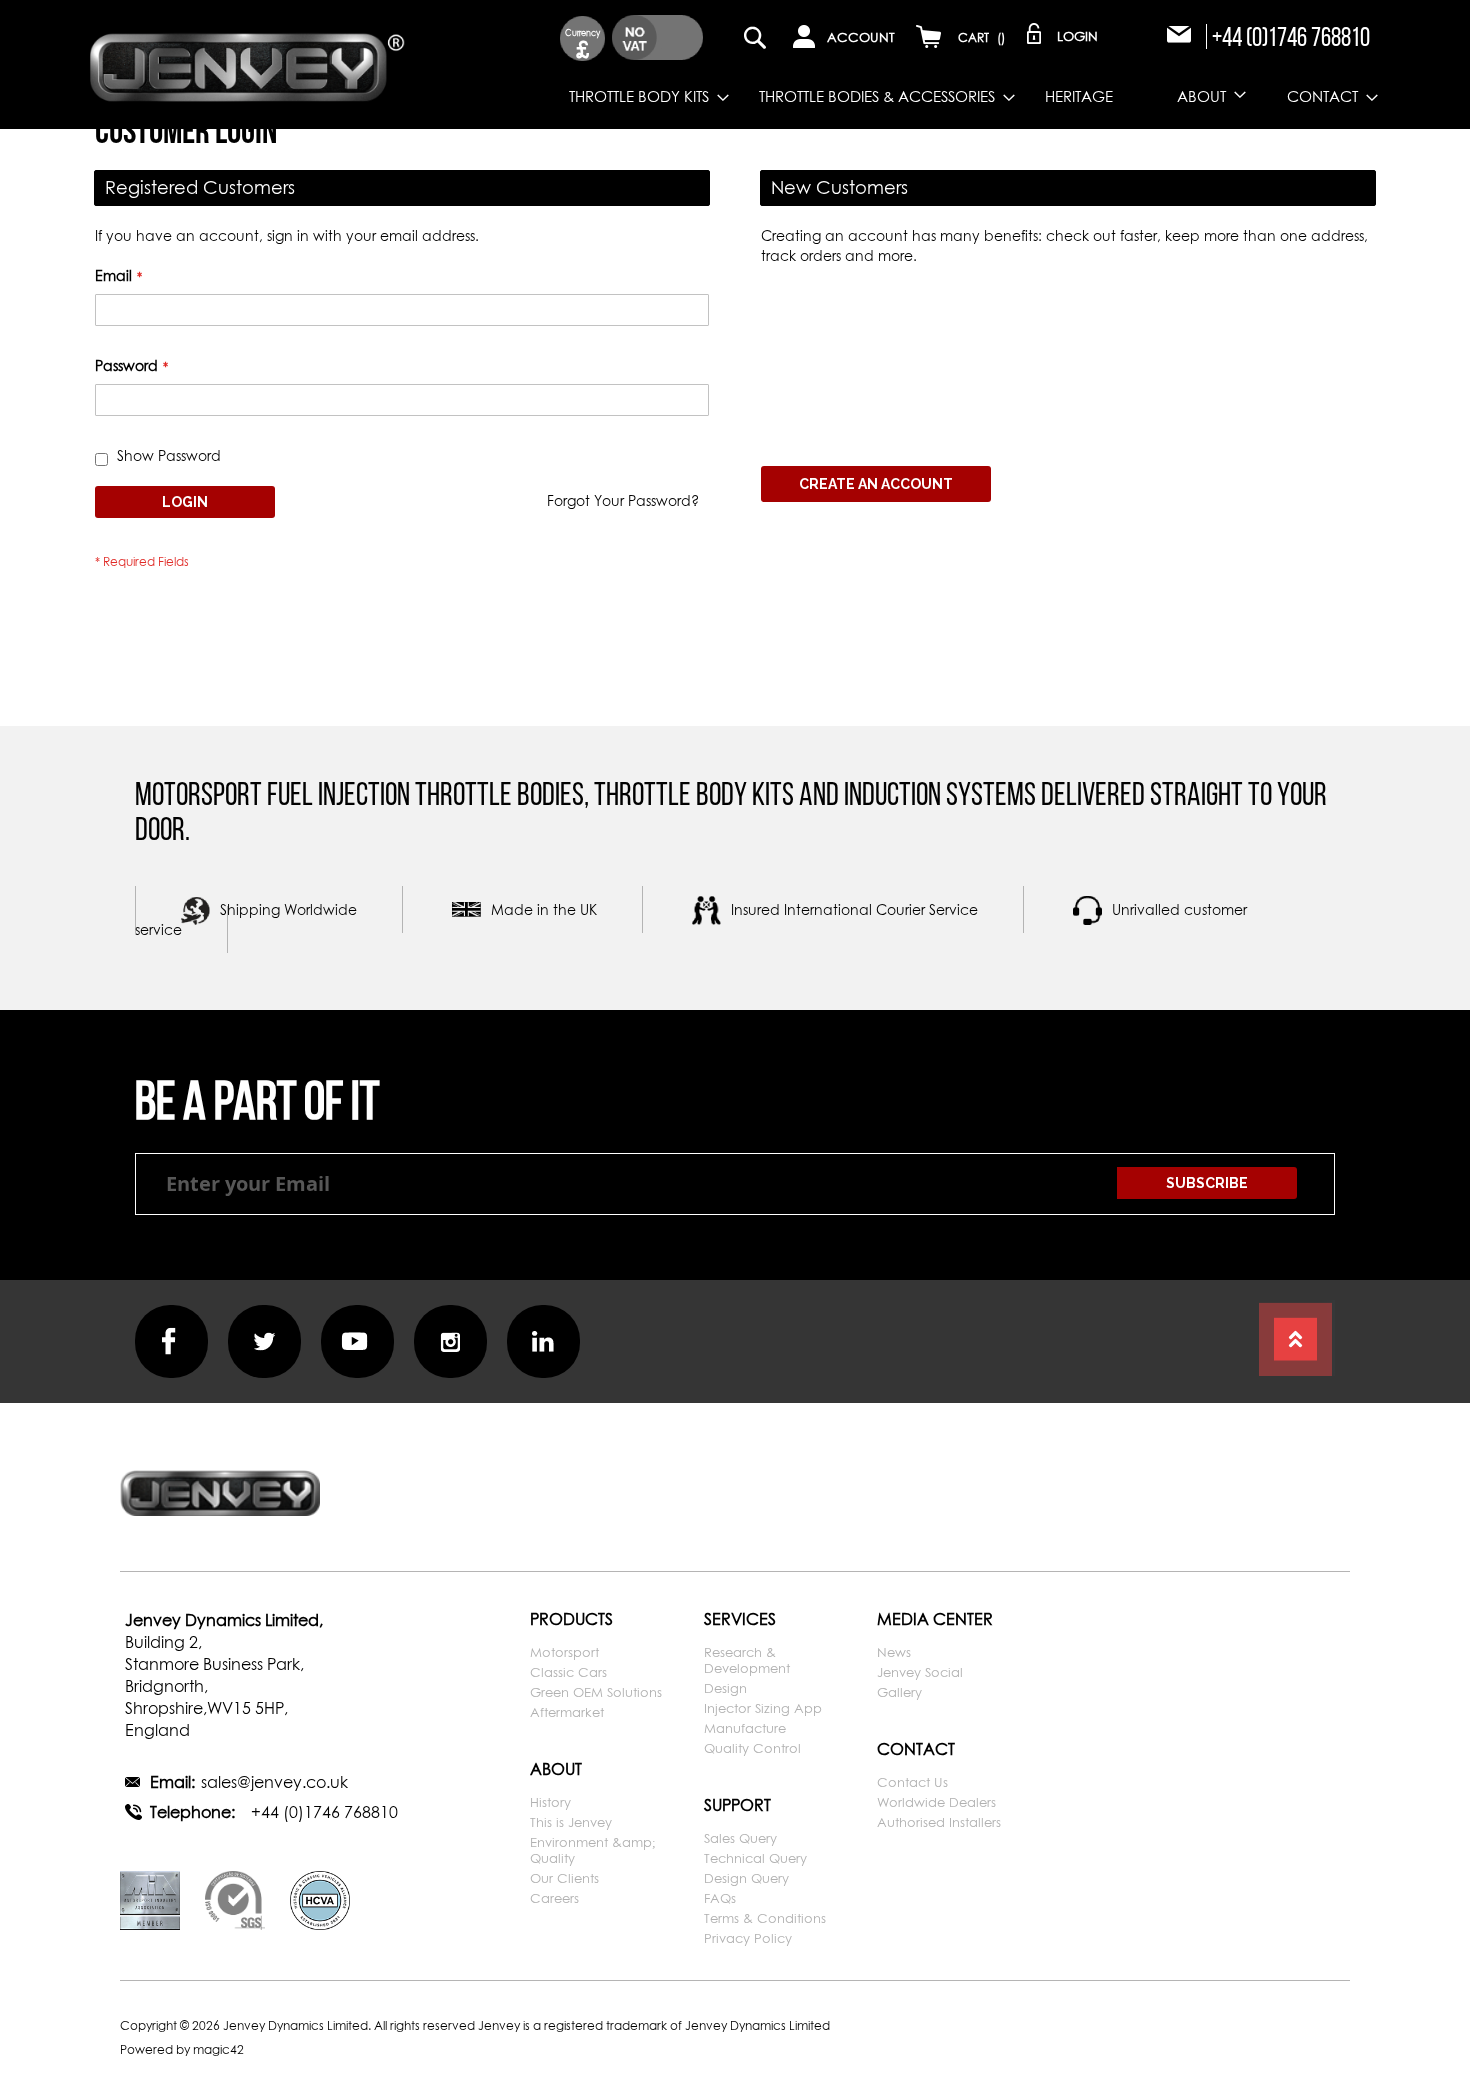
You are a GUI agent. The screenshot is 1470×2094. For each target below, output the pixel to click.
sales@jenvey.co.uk (274, 1782)
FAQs (720, 1898)
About (556, 1769)
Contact (916, 1749)
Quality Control (752, 1748)
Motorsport (564, 1652)
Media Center (935, 1619)
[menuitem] (634, 96)
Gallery (899, 1692)
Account (861, 37)
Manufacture (745, 1728)
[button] (582, 38)
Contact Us (912, 1782)
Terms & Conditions (765, 1918)
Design (725, 1688)
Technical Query (755, 1858)
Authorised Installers (939, 1822)
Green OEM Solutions (596, 1692)
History (550, 1802)
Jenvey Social (920, 1672)
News (894, 1652)
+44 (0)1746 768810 (1291, 36)
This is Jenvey (571, 1822)
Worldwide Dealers (936, 1802)
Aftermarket (567, 1712)
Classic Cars (568, 1672)
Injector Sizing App (763, 1708)
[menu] (897, 96)
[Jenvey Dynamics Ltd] (247, 63)
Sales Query (740, 1838)
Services (740, 1619)
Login (1077, 36)
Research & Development (747, 1660)
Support (737, 1805)
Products (571, 1619)
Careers (554, 1898)
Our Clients (564, 1878)
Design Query (746, 1878)
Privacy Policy (748, 1938)
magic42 (218, 2049)
